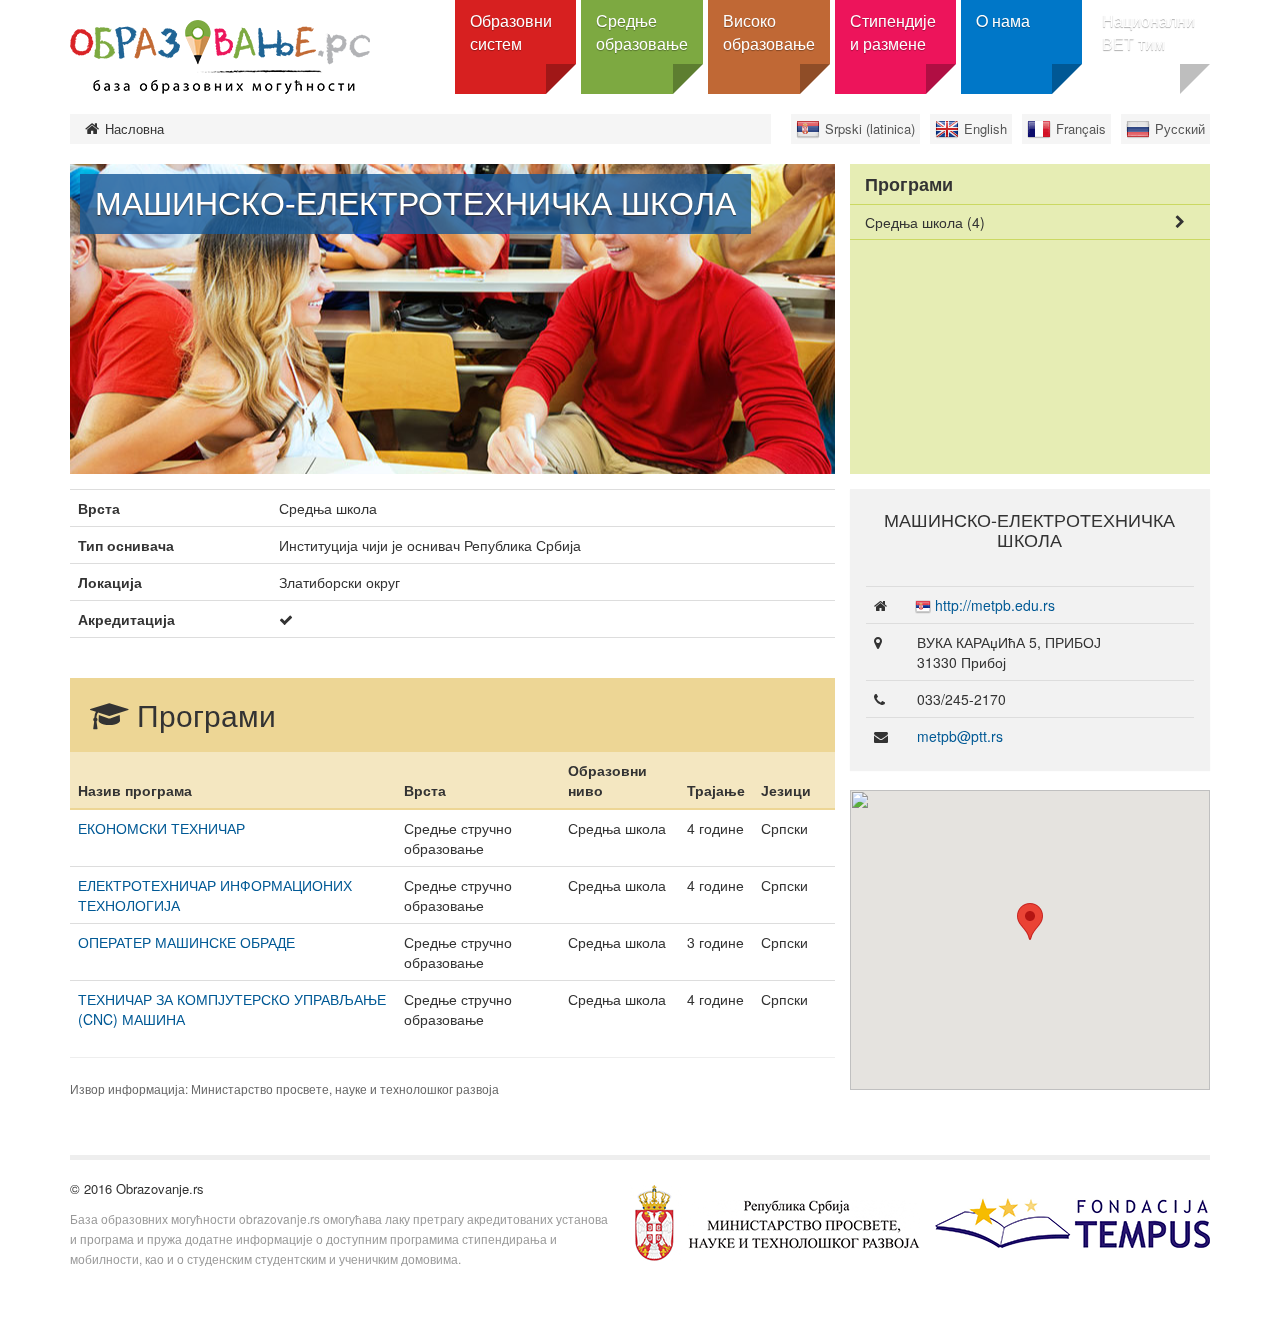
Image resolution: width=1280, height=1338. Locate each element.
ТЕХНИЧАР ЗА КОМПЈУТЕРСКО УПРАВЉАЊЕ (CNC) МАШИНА (232, 1009)
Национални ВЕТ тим (1148, 32)
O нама (1003, 20)
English (985, 128)
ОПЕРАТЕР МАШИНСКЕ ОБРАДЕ (186, 942)
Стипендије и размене (893, 32)
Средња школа (925, 222)
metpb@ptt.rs (960, 736)
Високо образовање (769, 32)
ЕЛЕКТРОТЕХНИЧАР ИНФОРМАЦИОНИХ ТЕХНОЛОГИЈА (215, 895)
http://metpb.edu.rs (995, 605)
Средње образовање (642, 32)
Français (1081, 128)
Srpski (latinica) (870, 128)
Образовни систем (511, 32)
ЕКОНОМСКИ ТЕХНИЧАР (161, 828)
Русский (1180, 128)
